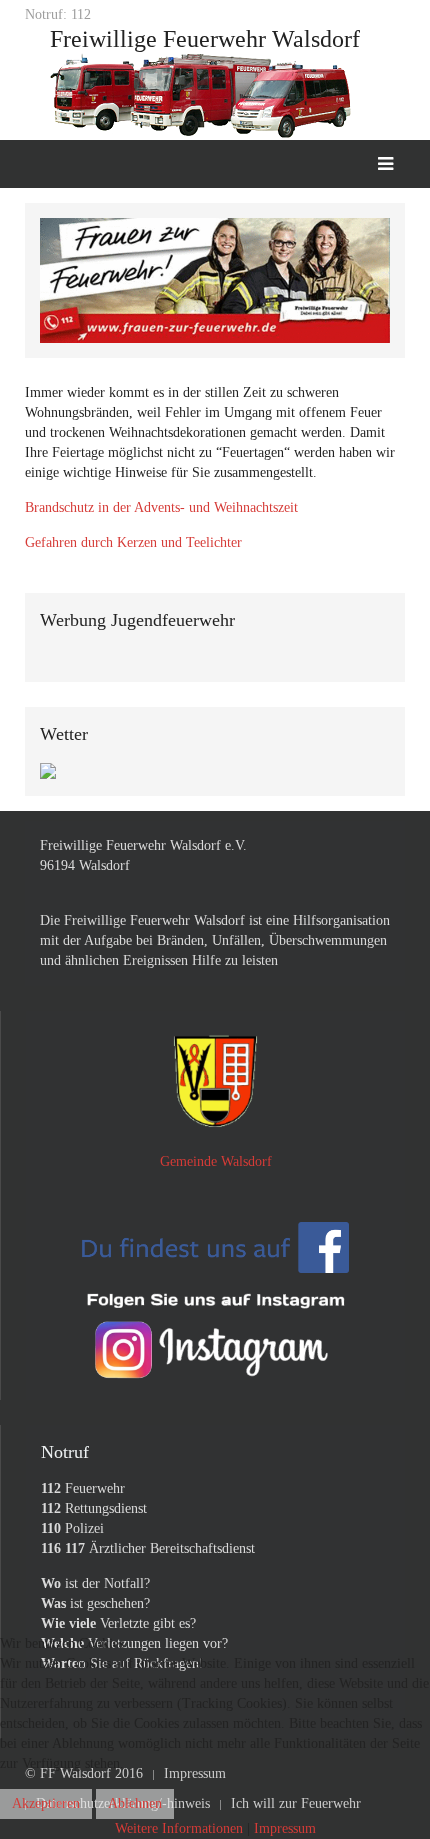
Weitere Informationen (179, 1828)
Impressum (285, 1828)
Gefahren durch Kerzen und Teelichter (133, 542)
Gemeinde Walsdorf (216, 1161)
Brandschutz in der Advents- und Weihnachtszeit (161, 507)
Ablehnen (135, 1803)
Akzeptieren (46, 1803)
